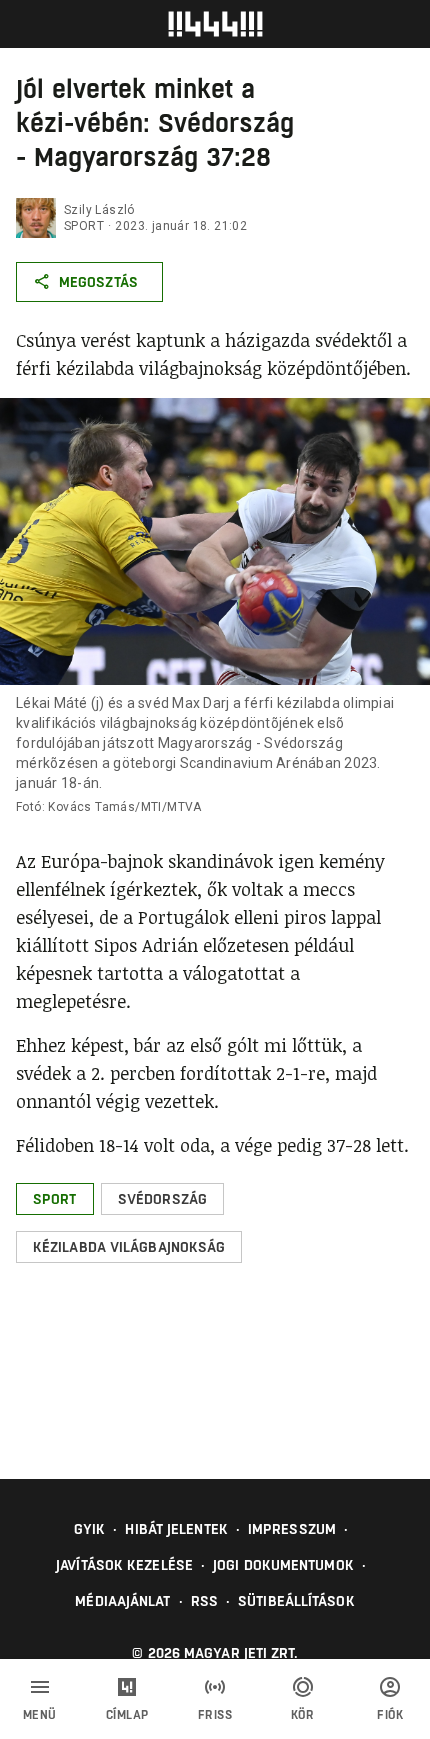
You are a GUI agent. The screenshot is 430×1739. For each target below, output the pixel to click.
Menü (40, 1715)
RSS (204, 1601)
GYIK (89, 1529)
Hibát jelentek (176, 1529)
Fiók (390, 1715)
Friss (215, 1715)
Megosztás (98, 282)
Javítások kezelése (124, 1565)
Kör (303, 1715)
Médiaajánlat (122, 1601)
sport (84, 226)
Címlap (127, 1715)
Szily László (99, 210)
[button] (55, 1199)
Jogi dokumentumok (283, 1565)
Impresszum (292, 1529)
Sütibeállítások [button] (296, 1601)
